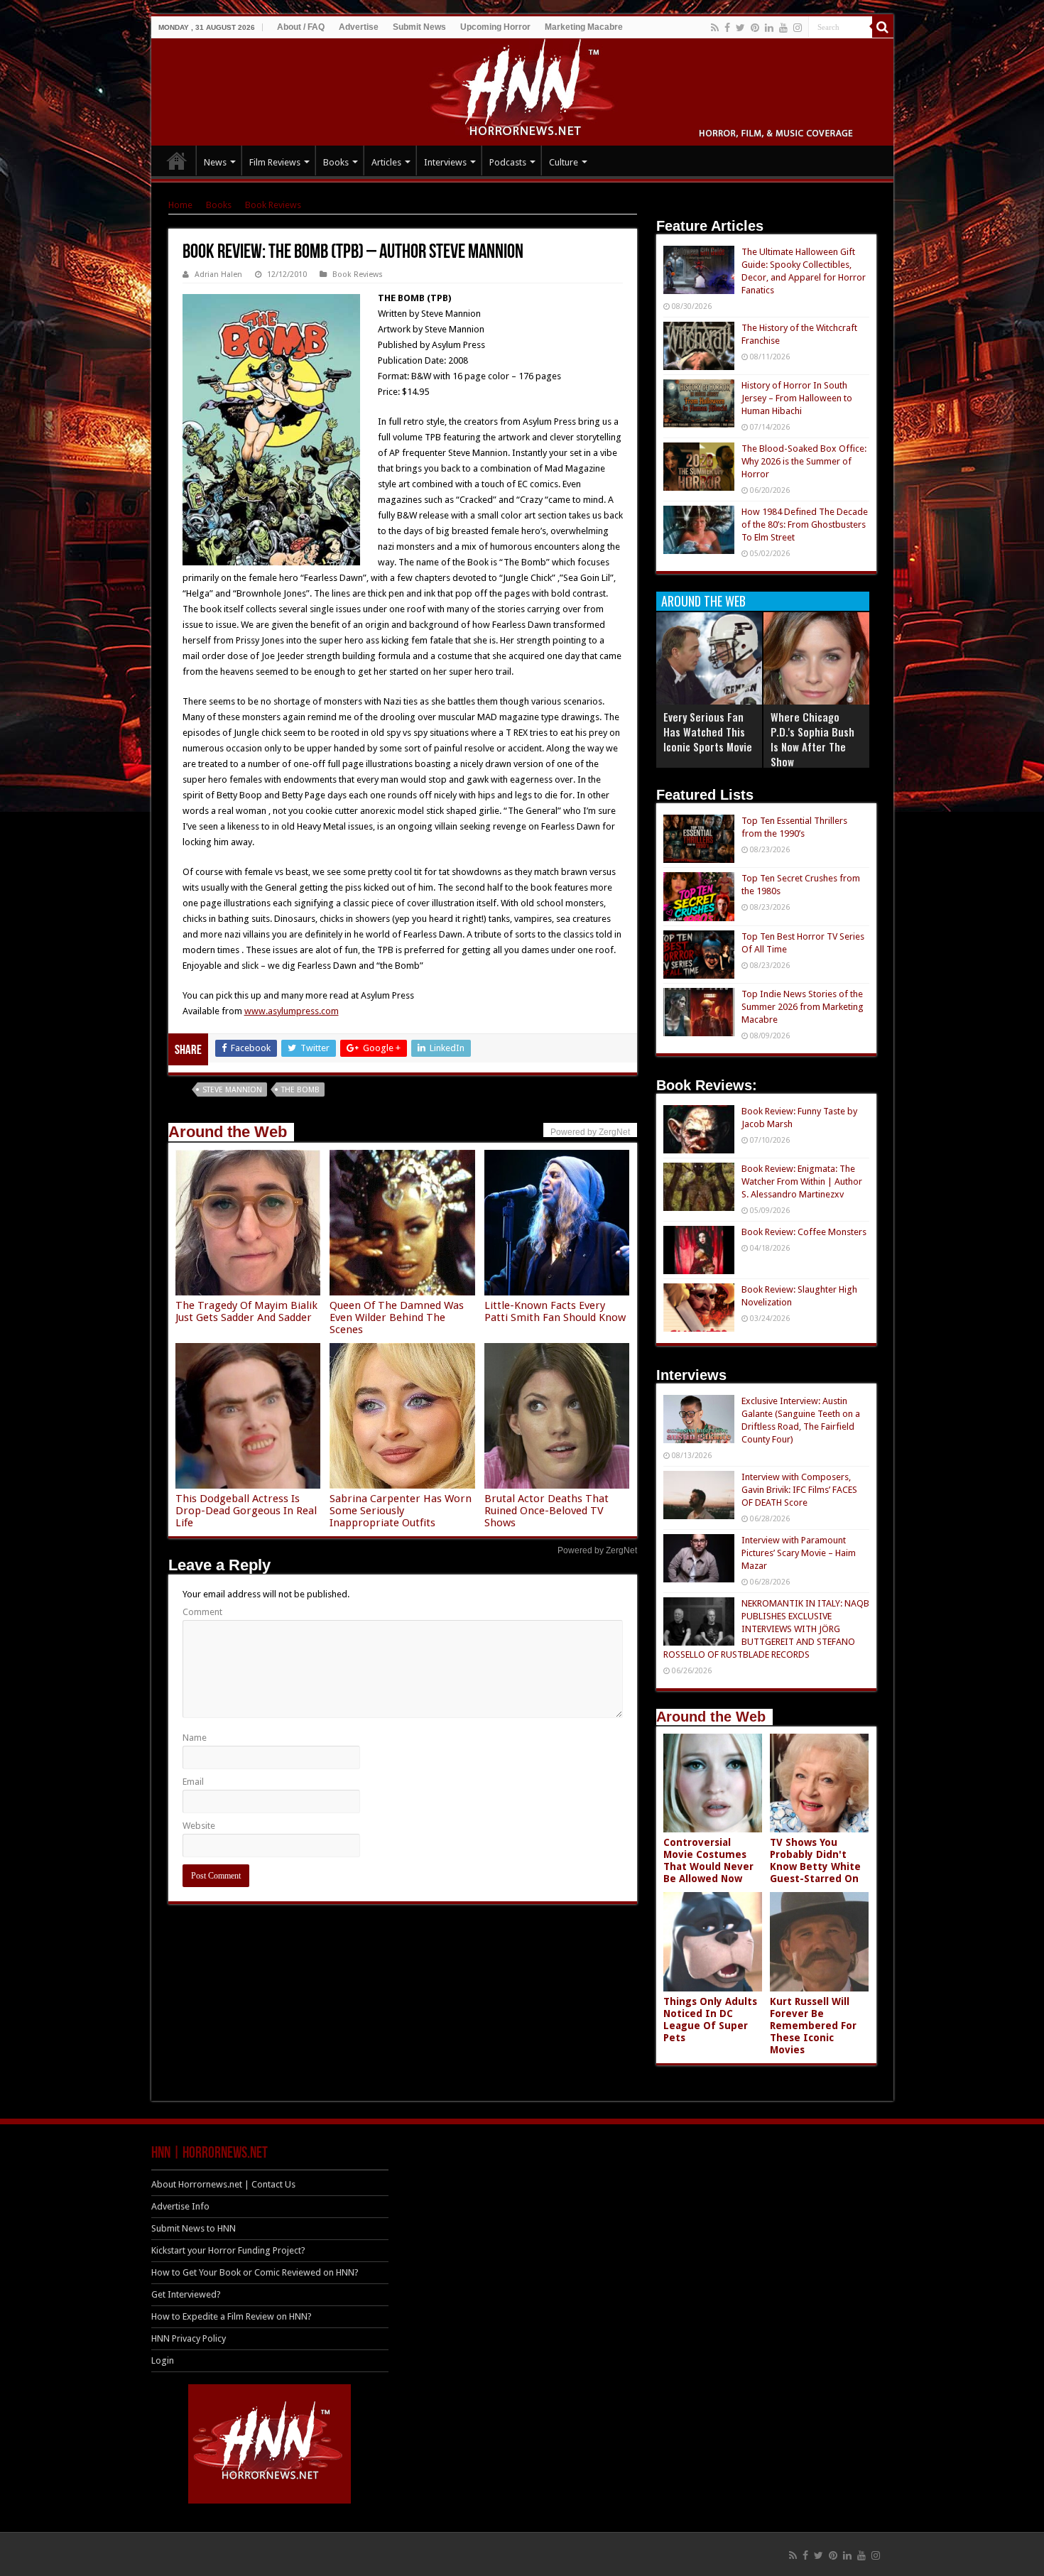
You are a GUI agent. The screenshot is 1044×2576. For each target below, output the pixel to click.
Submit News (419, 27)
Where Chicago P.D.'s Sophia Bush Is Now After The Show (812, 739)
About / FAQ (301, 27)
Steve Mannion (232, 1090)
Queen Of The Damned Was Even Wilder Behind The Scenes (397, 1317)
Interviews (445, 162)
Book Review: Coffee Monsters (804, 1232)
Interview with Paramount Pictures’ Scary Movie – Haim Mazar (799, 1553)
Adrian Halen (218, 275)
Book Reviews (273, 205)
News (215, 162)
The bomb (300, 1090)
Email (193, 1782)
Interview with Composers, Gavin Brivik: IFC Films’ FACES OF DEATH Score (799, 1490)
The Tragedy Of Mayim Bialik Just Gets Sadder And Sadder (246, 1311)
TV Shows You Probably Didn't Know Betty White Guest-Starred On (815, 1860)
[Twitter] (740, 28)
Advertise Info (180, 2206)
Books (336, 162)
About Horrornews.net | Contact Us (223, 2184)
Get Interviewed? (186, 2294)
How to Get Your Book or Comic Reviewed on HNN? (255, 2272)
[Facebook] (727, 28)
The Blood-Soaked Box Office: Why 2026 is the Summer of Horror (804, 461)
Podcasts (508, 162)
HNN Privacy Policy (189, 2338)
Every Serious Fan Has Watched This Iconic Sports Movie (708, 732)
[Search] (883, 27)
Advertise (359, 27)
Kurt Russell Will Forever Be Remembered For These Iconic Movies (813, 2026)
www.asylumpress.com (292, 1011)
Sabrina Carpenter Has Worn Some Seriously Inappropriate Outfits (401, 1511)
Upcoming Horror (495, 27)
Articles (386, 162)
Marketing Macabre (584, 27)
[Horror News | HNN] (522, 89)
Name (195, 1738)
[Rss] (715, 28)
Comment (202, 1612)
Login (163, 2360)
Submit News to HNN (194, 2228)
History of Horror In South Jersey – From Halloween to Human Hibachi (797, 398)
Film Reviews (275, 162)
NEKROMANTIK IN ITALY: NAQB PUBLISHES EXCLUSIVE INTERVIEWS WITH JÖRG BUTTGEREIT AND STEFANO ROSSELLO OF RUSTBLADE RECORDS (766, 1629)
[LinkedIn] (769, 28)
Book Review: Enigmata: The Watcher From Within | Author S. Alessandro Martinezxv (802, 1181)
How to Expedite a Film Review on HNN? (232, 2316)
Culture (564, 162)
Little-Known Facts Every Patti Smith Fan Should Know (555, 1311)
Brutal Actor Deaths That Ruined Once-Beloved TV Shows (547, 1511)
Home (180, 205)
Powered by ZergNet (597, 1550)
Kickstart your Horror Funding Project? (228, 2250)
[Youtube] (783, 28)
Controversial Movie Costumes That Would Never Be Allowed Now (708, 1860)
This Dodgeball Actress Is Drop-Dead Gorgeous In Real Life (246, 1511)
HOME (177, 161)
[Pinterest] (755, 28)
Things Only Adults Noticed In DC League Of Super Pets (710, 2020)
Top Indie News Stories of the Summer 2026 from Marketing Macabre (803, 1007)
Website (199, 1826)
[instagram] (798, 28)
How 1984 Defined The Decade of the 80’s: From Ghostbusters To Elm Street (805, 525)
